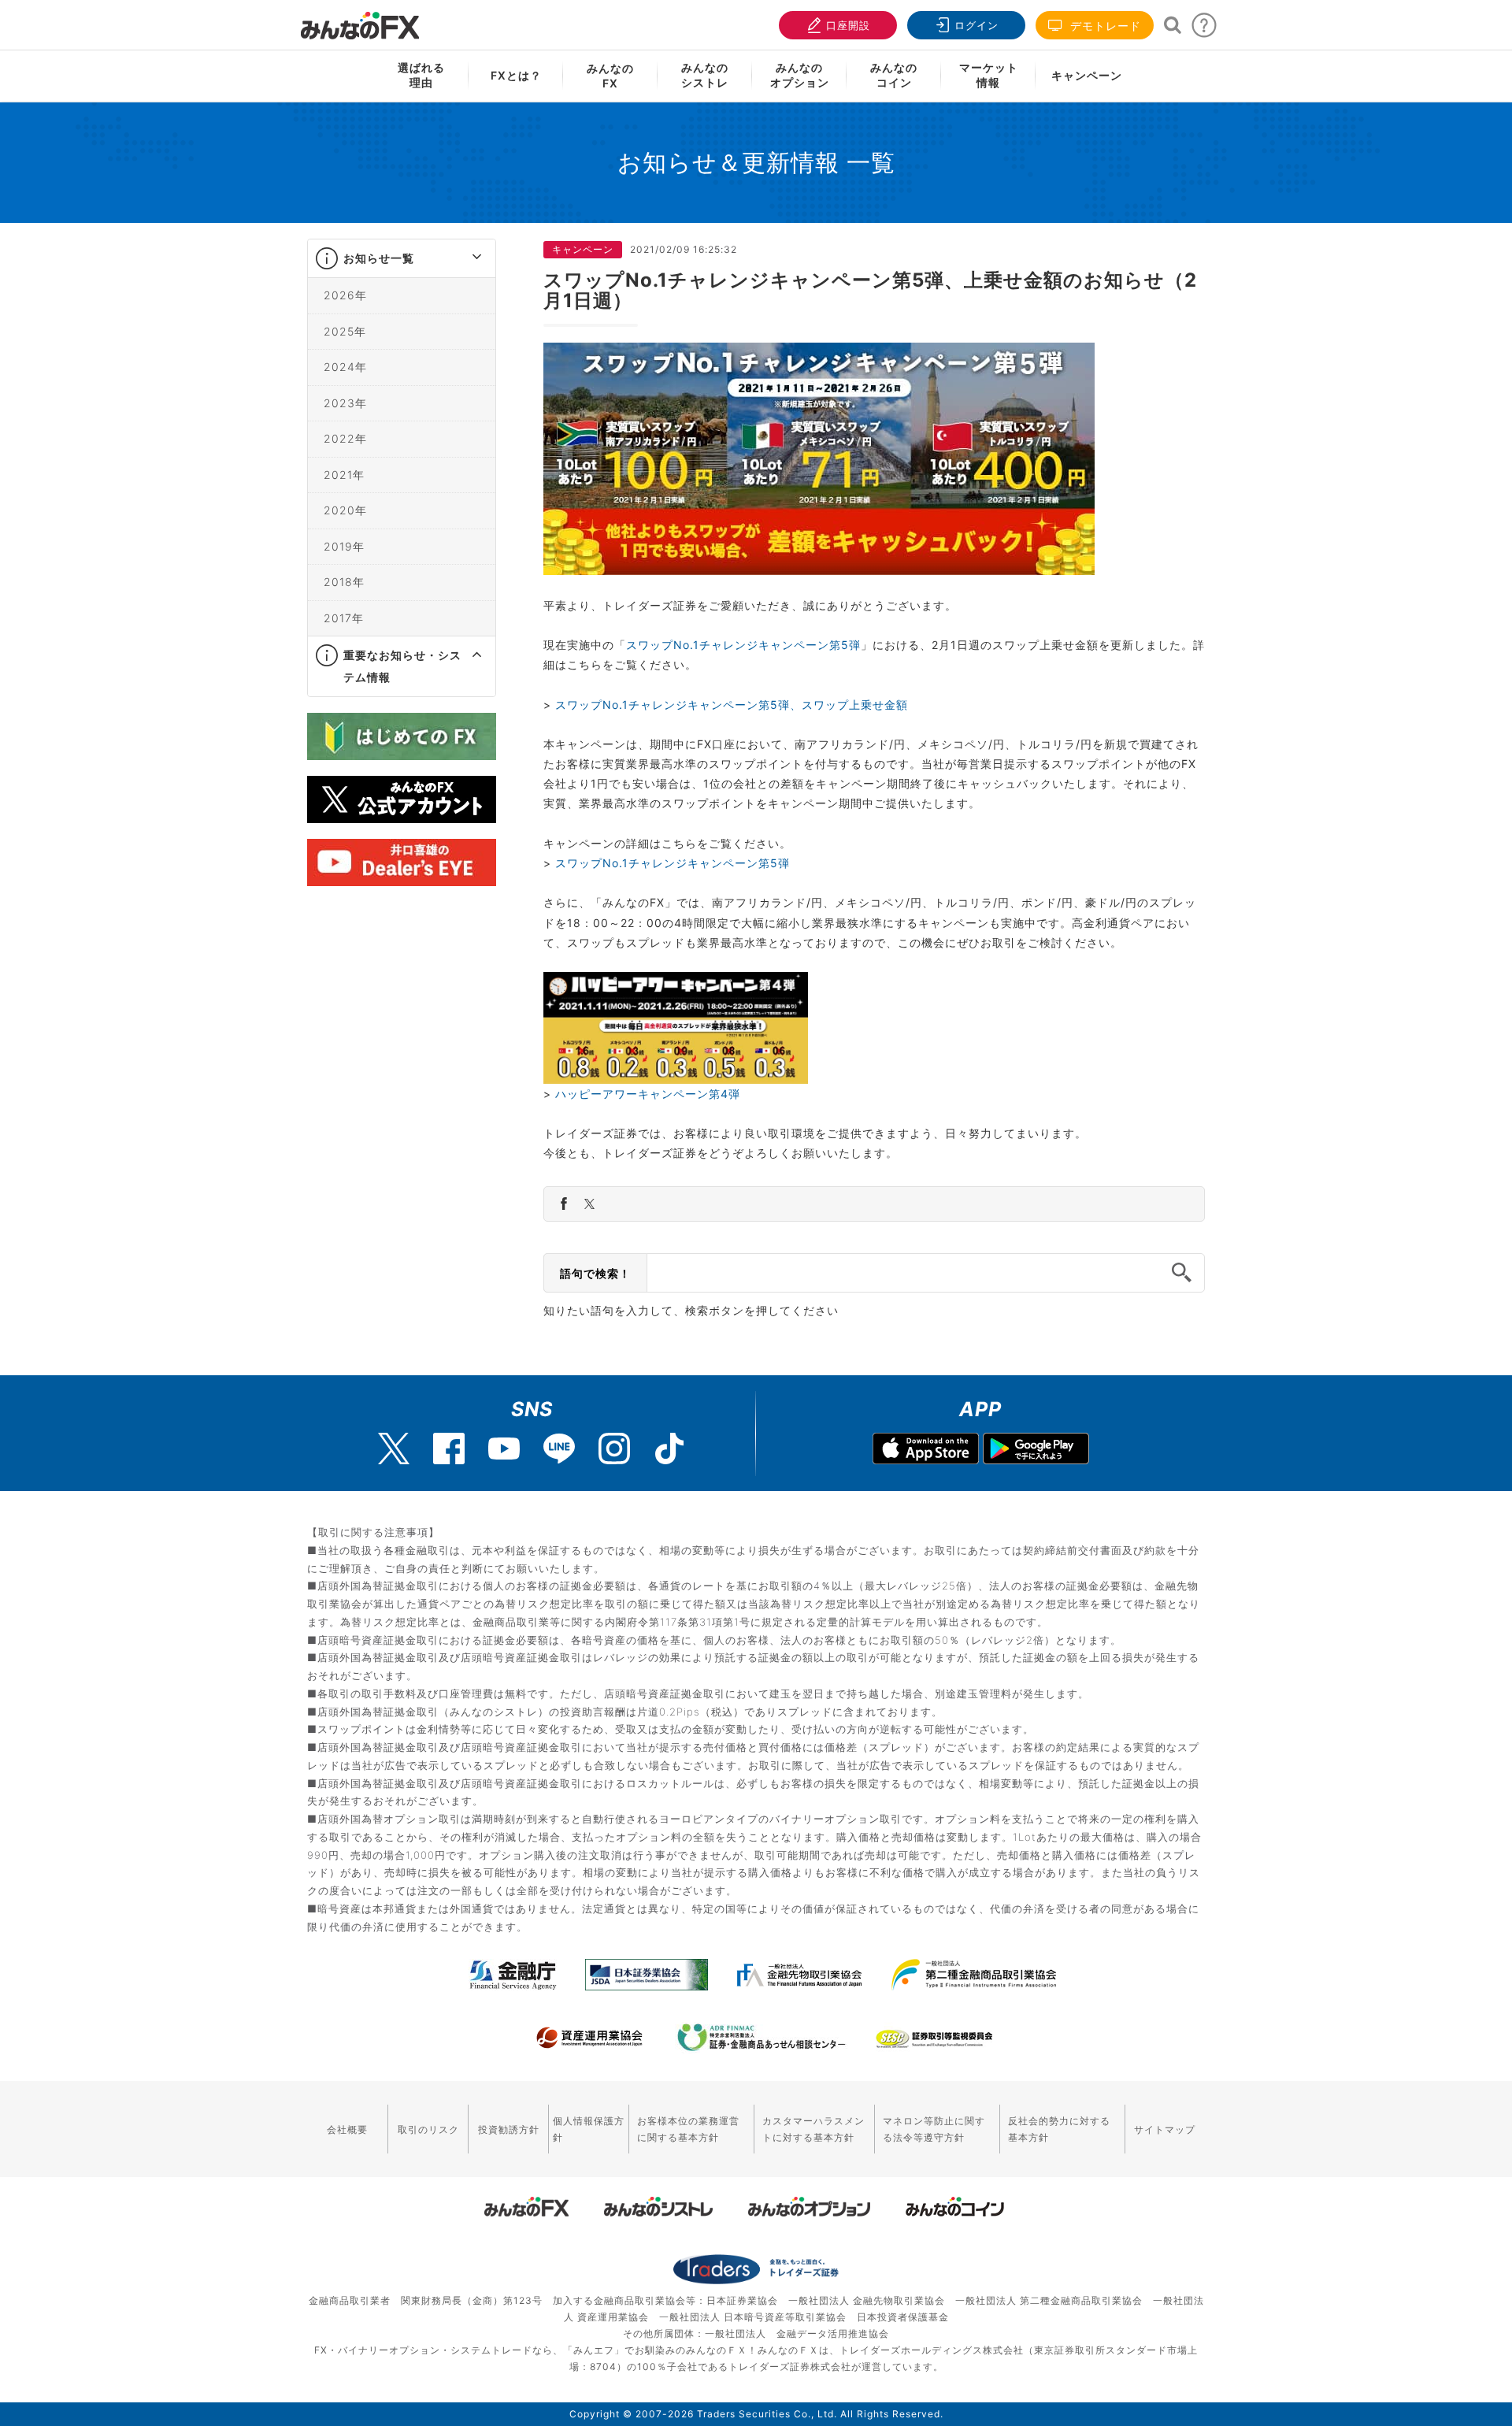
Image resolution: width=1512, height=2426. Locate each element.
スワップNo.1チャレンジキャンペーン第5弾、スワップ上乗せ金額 (732, 705)
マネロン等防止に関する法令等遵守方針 (934, 2129)
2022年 (345, 438)
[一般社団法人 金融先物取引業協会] (800, 1975)
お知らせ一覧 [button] (379, 258)
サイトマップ (1165, 2129)
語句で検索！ (595, 1273)
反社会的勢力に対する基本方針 (1059, 2129)
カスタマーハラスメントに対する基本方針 (813, 2129)
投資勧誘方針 (509, 2129)
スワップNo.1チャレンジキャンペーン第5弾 (743, 645)
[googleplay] (1036, 1450)
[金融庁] (513, 1975)
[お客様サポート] (1204, 30)
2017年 (344, 618)
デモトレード (1104, 26)
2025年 (345, 331)
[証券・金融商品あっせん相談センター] (762, 2038)
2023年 (345, 403)
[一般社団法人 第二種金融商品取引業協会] (974, 1975)
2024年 (345, 367)
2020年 (345, 510)
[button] (463, 258)
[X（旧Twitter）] (394, 1449)
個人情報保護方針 (589, 2129)
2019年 (344, 546)
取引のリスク (428, 2129)
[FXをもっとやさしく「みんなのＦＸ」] (360, 20)
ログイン (976, 25)
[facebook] (449, 1449)
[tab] (402, 259)
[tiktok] (669, 1449)
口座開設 (848, 25)
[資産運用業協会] (590, 2038)
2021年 (344, 475)
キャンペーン (1087, 75)
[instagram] (614, 1449)
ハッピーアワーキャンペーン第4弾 (648, 1094)
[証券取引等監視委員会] (934, 2040)
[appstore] (926, 1450)
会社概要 (347, 2129)
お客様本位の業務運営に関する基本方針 (688, 2129)
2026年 (345, 295)
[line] (559, 1449)
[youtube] (504, 1449)
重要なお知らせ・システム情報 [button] (402, 666)
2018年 (344, 582)
